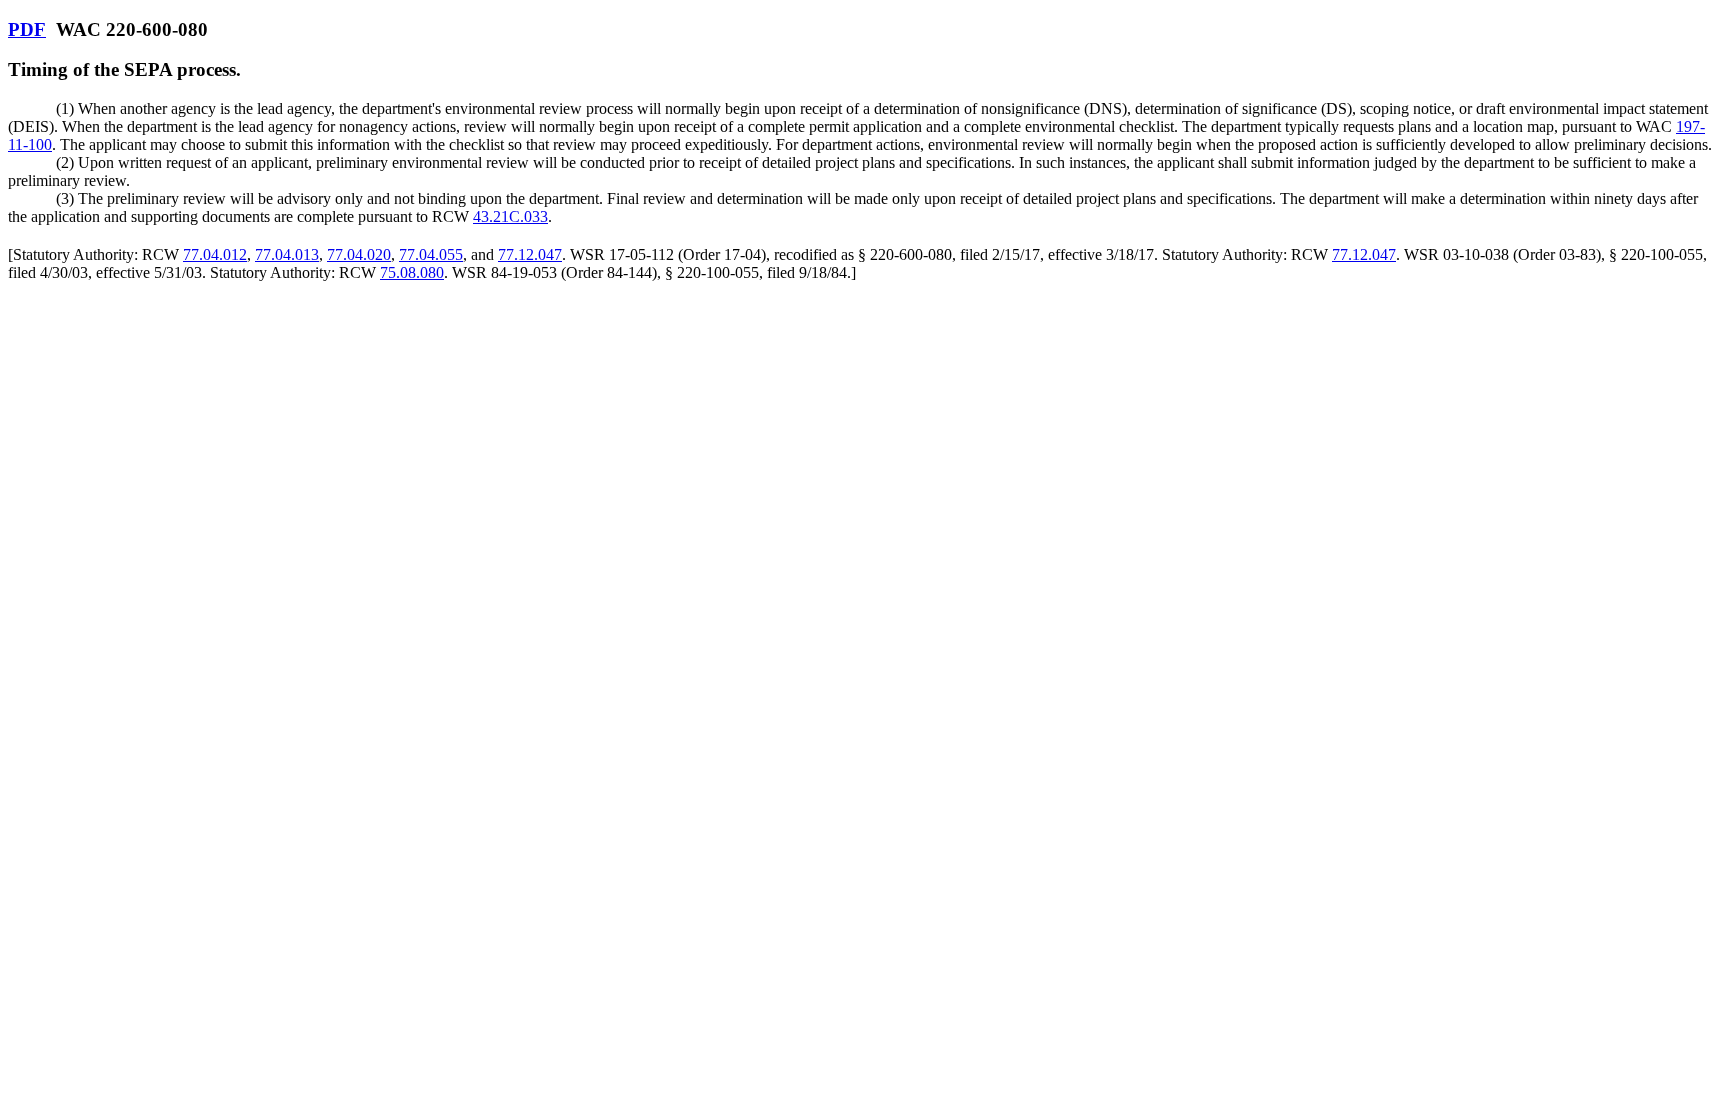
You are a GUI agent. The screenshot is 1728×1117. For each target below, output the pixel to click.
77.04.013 (287, 254)
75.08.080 (412, 272)
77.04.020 (359, 254)
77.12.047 (530, 254)
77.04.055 (431, 254)
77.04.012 (215, 254)
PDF (27, 29)
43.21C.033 (510, 216)
